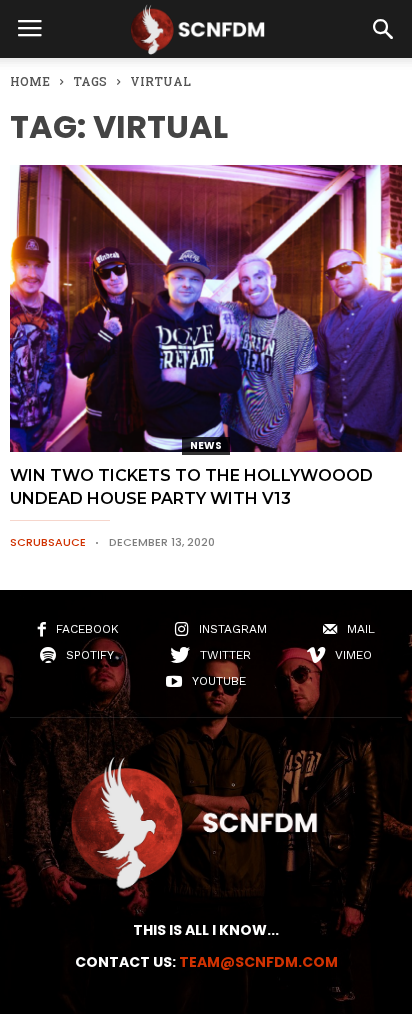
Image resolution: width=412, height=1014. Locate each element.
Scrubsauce (48, 542)
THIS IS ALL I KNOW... (206, 930)
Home (30, 81)
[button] (383, 29)
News (206, 445)
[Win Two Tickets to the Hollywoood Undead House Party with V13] (206, 308)
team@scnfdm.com (258, 962)
